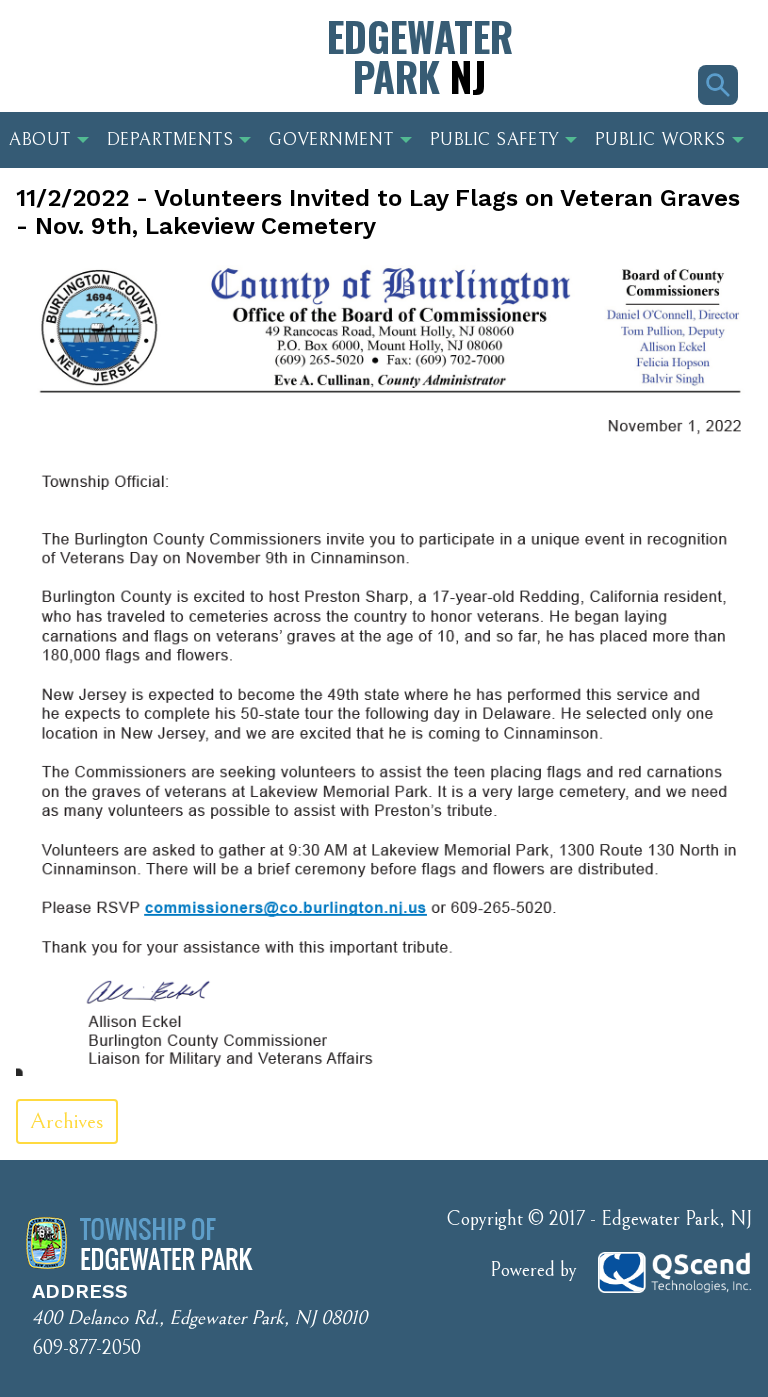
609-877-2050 (86, 1348)
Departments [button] (170, 140)
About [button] (40, 140)
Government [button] (331, 140)
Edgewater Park (420, 56)
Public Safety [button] (494, 140)
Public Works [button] (660, 140)
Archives (67, 1121)
